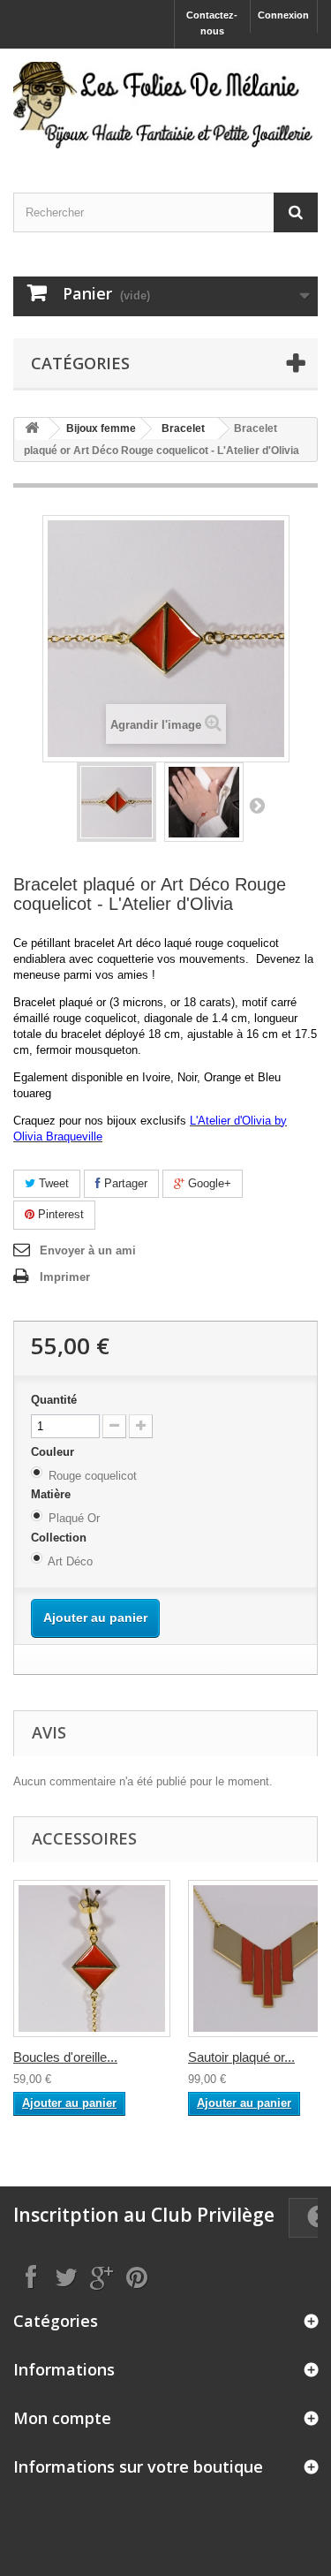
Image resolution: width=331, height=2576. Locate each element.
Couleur (54, 1452)
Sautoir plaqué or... (241, 2057)
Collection (60, 1538)
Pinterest (59, 1214)
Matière (53, 1494)
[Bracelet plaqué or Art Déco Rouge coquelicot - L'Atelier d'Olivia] (117, 802)
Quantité (54, 1400)
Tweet (52, 1183)
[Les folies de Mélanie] (165, 105)
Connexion (283, 15)
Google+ (208, 1183)
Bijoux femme (101, 428)
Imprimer (65, 1277)
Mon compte (62, 2418)
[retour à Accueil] (32, 429)
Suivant (257, 805)
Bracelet (183, 428)
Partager (124, 1183)
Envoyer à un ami (88, 1250)
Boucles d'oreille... (65, 2057)
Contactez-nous (212, 23)
